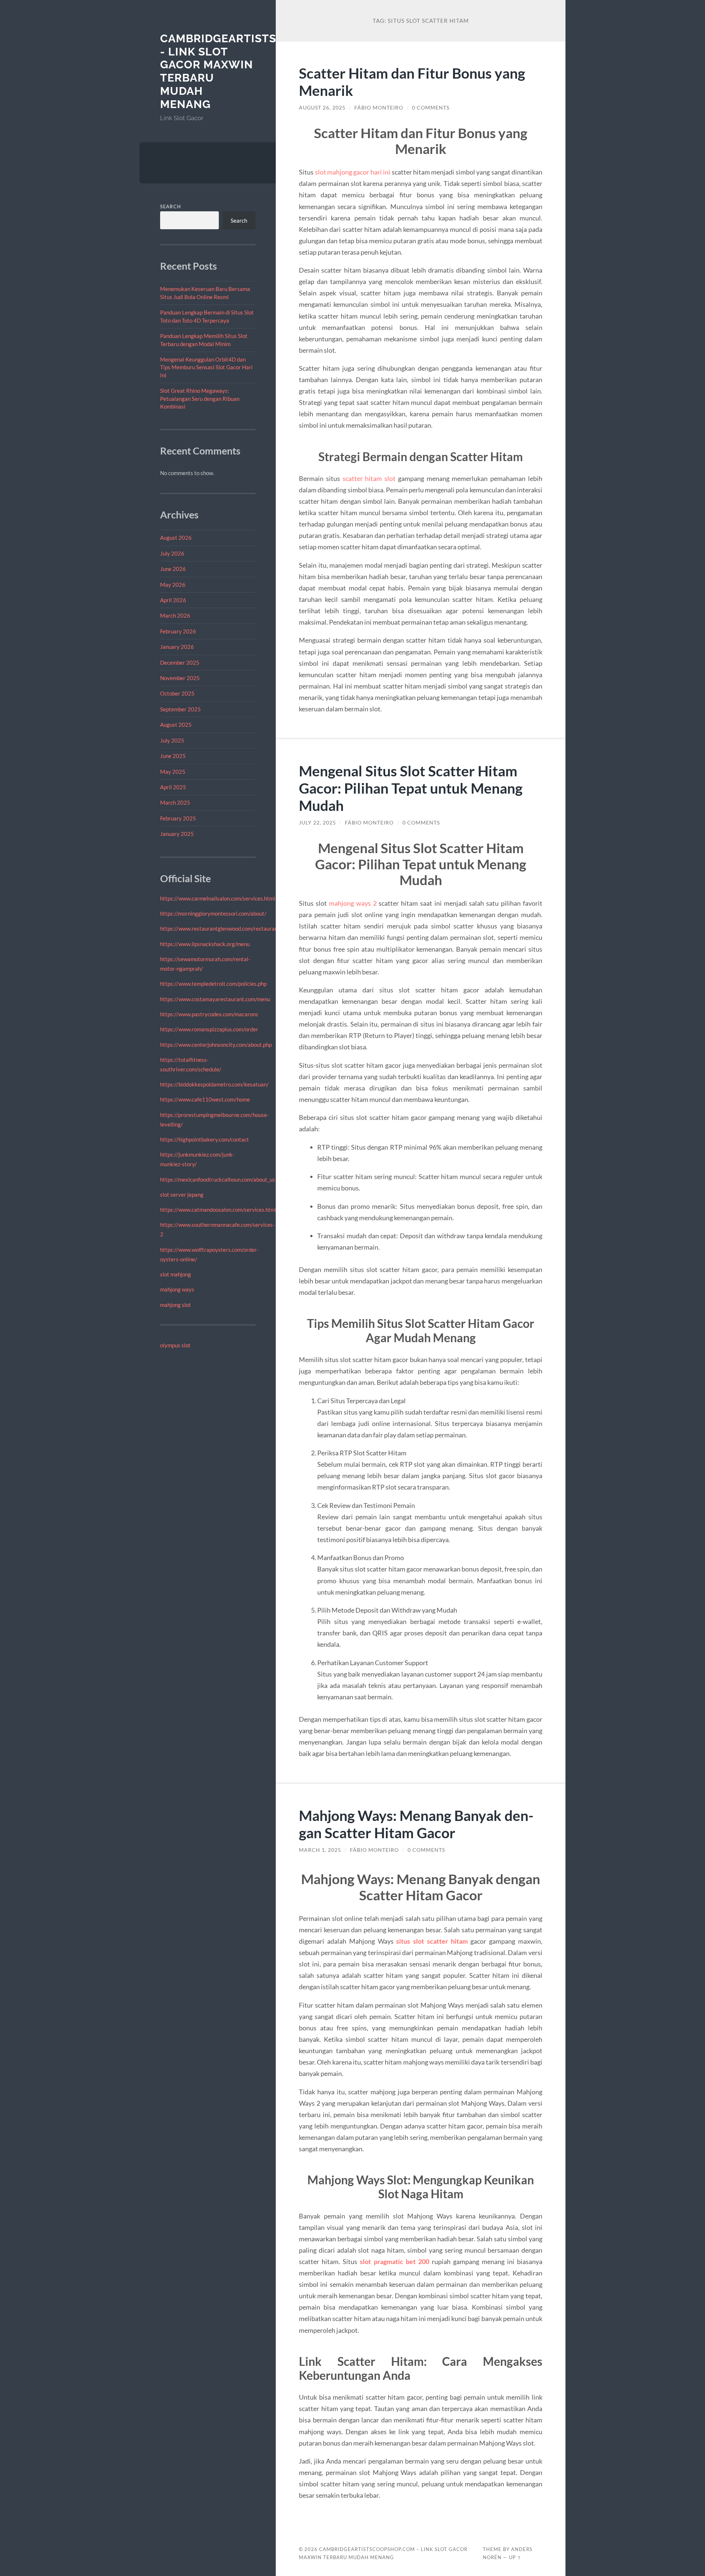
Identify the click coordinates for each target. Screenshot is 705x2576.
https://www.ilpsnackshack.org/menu (205, 944)
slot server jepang (182, 1194)
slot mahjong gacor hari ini (353, 172)
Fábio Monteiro (379, 108)
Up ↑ (515, 2557)
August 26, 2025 (322, 108)
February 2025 (178, 818)
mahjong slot (176, 1305)
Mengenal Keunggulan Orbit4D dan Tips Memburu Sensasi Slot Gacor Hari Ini (206, 367)
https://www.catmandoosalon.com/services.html (218, 1210)
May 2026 (173, 585)
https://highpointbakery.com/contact (205, 1139)
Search (171, 206)
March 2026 (175, 615)
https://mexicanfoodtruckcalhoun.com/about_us (218, 1179)
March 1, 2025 (320, 1850)
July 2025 (172, 740)
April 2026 (173, 600)
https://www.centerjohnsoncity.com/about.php (216, 1045)
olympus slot (175, 1345)
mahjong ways (177, 1289)
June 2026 (173, 569)
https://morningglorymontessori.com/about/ (213, 913)
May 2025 (173, 772)
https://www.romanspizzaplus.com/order (209, 1029)
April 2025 (173, 787)
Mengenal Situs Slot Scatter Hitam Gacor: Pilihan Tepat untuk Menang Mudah (411, 788)
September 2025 (180, 709)
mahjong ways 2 (353, 903)
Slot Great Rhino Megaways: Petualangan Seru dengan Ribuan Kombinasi (200, 398)
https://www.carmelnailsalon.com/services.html (218, 898)
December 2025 (180, 662)
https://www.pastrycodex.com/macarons (209, 1014)
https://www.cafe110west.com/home (205, 1099)
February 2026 (178, 631)
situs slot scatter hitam (432, 1941)
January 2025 (177, 834)
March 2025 (175, 802)
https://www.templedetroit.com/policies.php (213, 984)
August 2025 (176, 725)
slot (389, 478)
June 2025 (173, 756)
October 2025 (177, 693)
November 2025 (180, 678)
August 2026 (176, 538)
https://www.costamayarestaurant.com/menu (215, 999)
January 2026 (177, 647)
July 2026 (172, 553)
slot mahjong (176, 1274)
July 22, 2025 (317, 823)
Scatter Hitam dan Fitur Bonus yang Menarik (412, 82)
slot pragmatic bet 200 (394, 2261)
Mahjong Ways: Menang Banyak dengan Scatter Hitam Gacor (416, 1824)
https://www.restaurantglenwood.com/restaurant (220, 928)
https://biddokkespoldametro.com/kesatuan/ (214, 1084)
